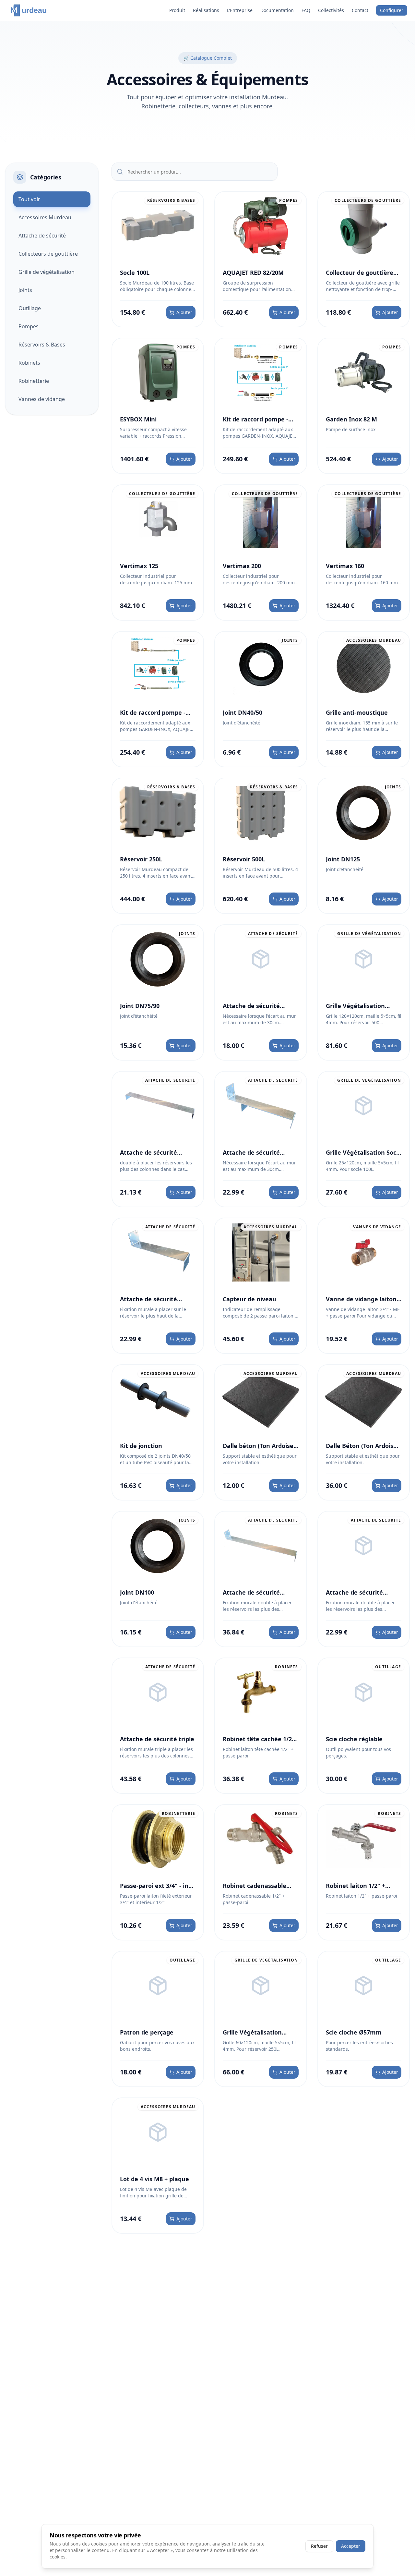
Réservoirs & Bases (42, 345)
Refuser (319, 2546)
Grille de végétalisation (47, 272)
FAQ (306, 10)
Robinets (29, 363)
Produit (177, 10)
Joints (25, 290)
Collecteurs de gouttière (48, 254)
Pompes (29, 326)
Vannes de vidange (42, 399)
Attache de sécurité (42, 236)
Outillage (30, 308)
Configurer (392, 10)
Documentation (277, 10)
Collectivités (331, 10)
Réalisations (206, 10)
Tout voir (29, 199)
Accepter (351, 2546)
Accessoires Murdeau (45, 217)
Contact (360, 10)
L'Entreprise (240, 10)
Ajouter (184, 312)
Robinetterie (34, 381)
